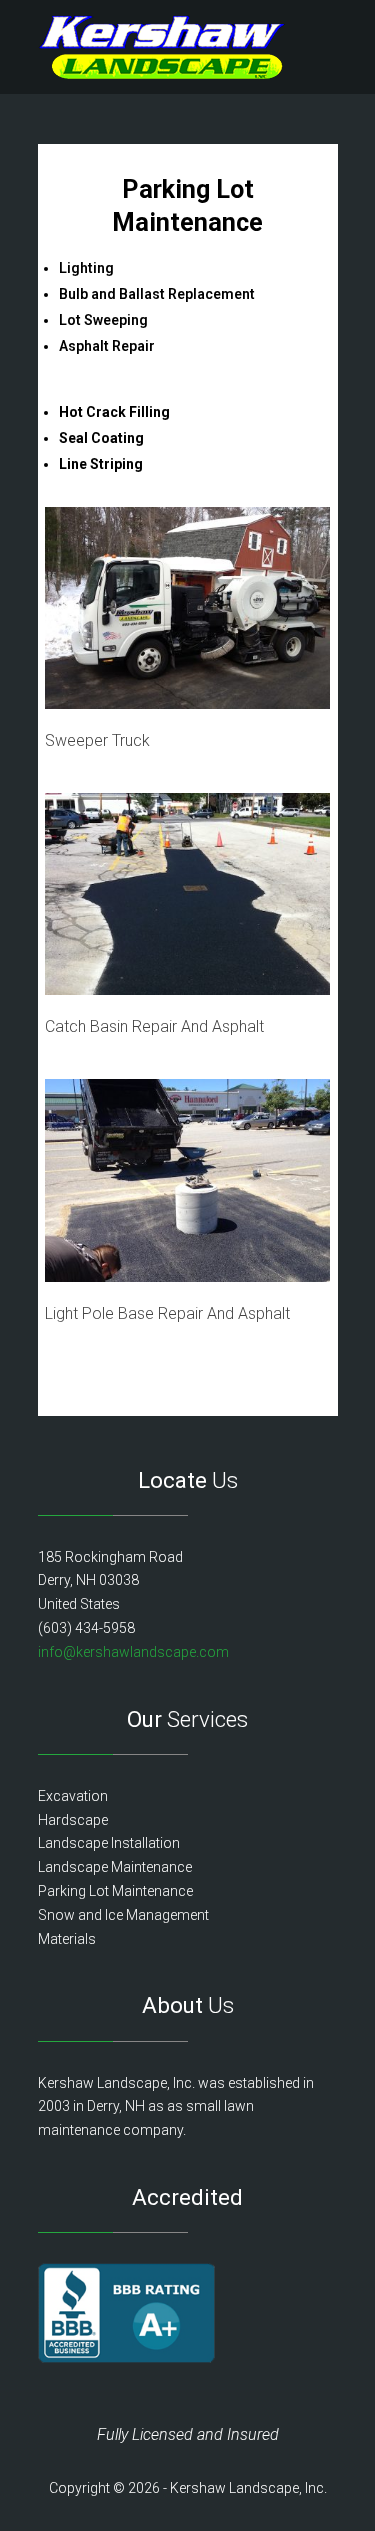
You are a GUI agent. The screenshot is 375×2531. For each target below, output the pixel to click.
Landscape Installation (109, 1843)
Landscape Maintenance (115, 1867)
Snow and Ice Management (123, 1915)
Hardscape (73, 1820)
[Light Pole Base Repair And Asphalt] (187, 1276)
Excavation (73, 1796)
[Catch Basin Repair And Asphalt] (187, 989)
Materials (67, 1939)
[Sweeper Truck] (187, 703)
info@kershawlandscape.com (133, 1652)
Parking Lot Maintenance (115, 1891)
